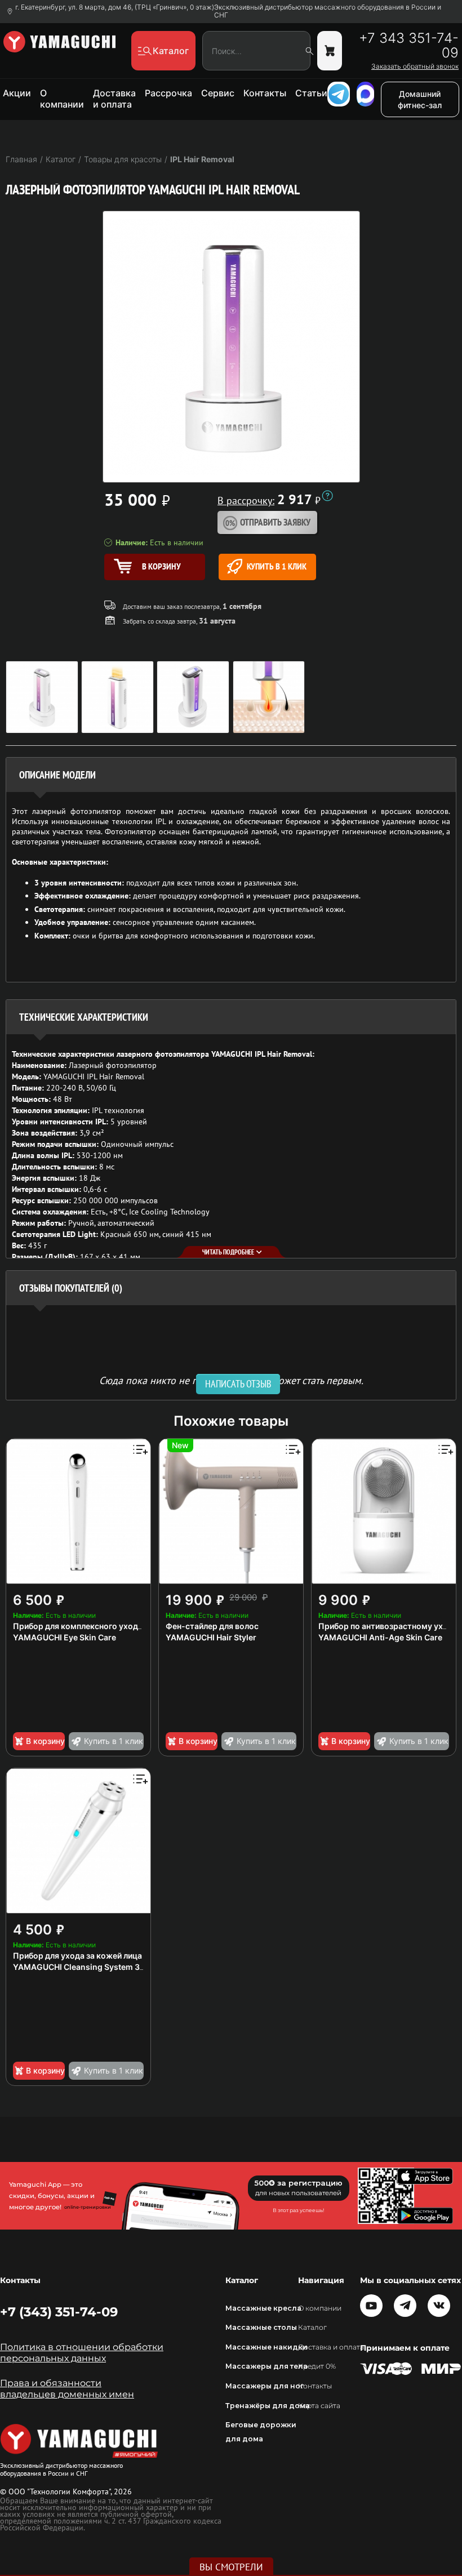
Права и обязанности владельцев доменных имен (67, 2389)
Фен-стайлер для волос (212, 1626)
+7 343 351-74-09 (409, 46)
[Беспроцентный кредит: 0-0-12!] (327, 496)
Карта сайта (319, 2406)
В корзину (45, 1741)
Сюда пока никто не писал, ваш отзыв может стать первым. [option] (231, 1380)
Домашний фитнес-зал (420, 99)
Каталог (312, 2327)
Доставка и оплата (114, 99)
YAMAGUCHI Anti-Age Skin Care (380, 1637)
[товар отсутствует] (330, 51)
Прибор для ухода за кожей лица (77, 1956)
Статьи (311, 93)
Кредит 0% (317, 2366)
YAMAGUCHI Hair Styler (211, 1637)
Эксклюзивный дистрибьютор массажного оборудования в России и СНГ (328, 11)
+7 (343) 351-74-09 (59, 2312)
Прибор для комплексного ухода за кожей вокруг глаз (119, 1626)
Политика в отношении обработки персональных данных (82, 2353)
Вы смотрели (231, 2567)
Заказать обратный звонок (415, 66)
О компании (62, 99)
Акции (17, 93)
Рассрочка (168, 93)
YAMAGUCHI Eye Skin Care (65, 1637)
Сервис (218, 93)
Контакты (265, 93)
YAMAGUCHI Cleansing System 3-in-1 (86, 1967)
